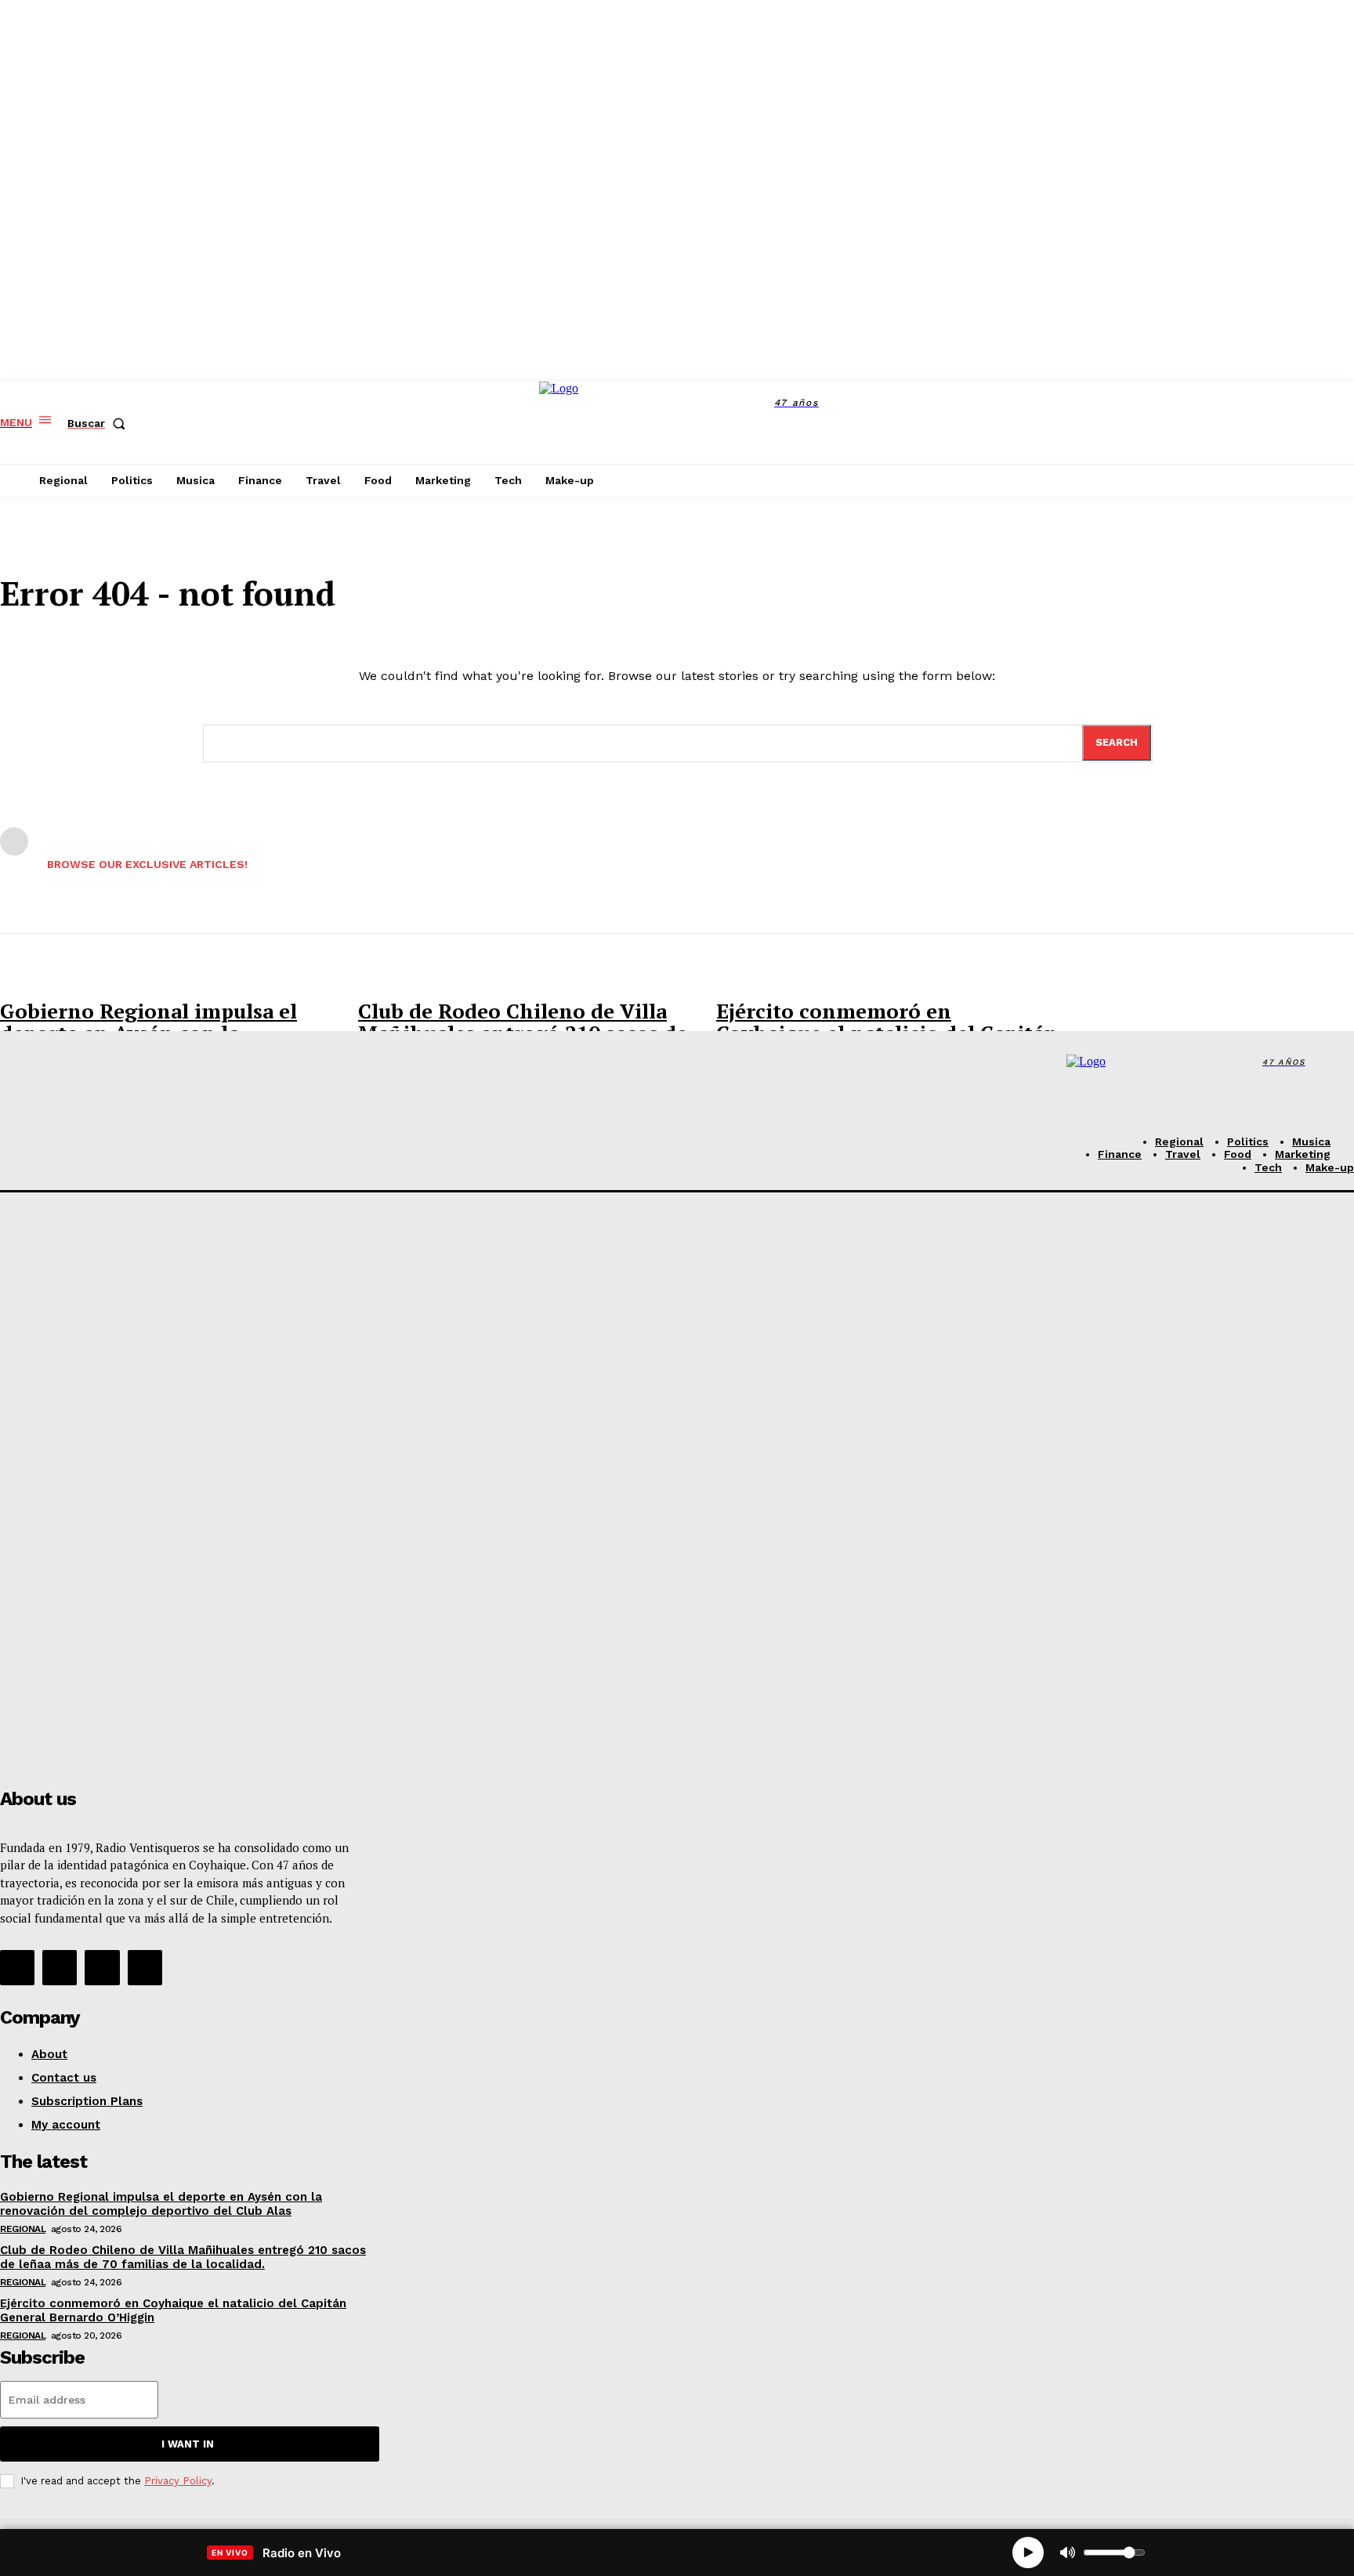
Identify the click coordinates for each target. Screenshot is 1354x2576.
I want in (188, 2444)
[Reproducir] (1028, 2552)
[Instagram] (1006, 423)
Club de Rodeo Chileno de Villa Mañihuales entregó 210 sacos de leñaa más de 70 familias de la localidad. (183, 2257)
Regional (23, 2229)
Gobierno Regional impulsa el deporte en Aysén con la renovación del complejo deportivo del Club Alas (161, 2204)
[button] (100, 423)
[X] (1042, 423)
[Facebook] (971, 423)
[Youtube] (145, 1967)
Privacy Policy (178, 2481)
